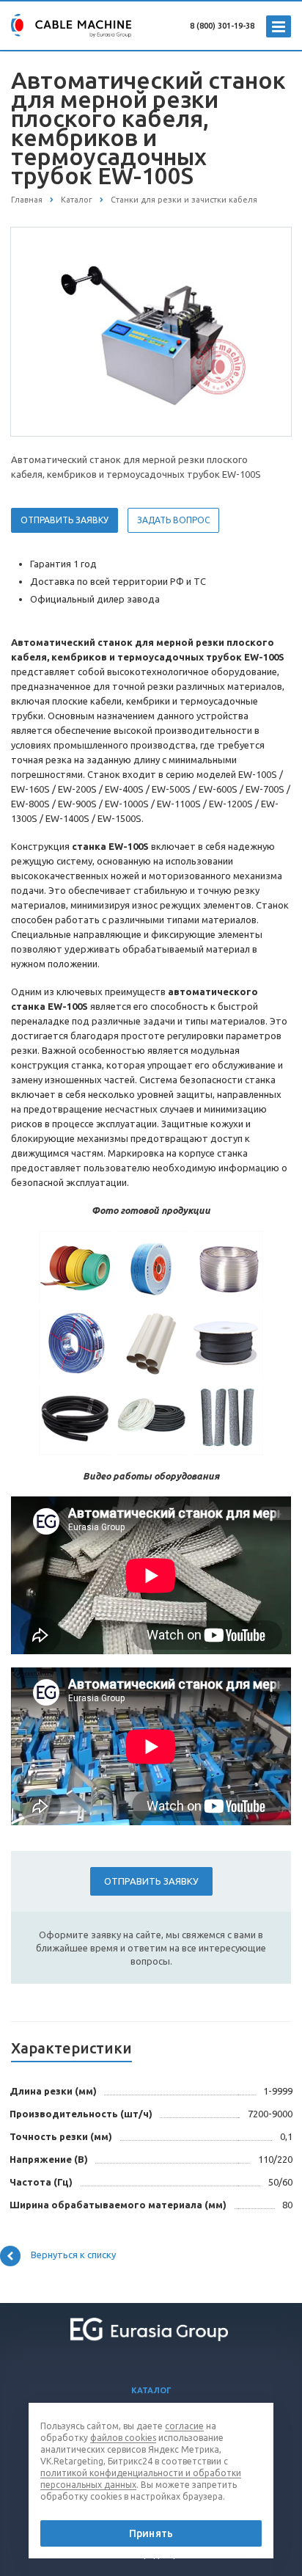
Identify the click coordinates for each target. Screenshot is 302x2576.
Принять (151, 2533)
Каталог (151, 2390)
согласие (184, 2426)
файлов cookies (123, 2438)
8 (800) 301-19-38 (222, 26)
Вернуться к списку (73, 2255)
